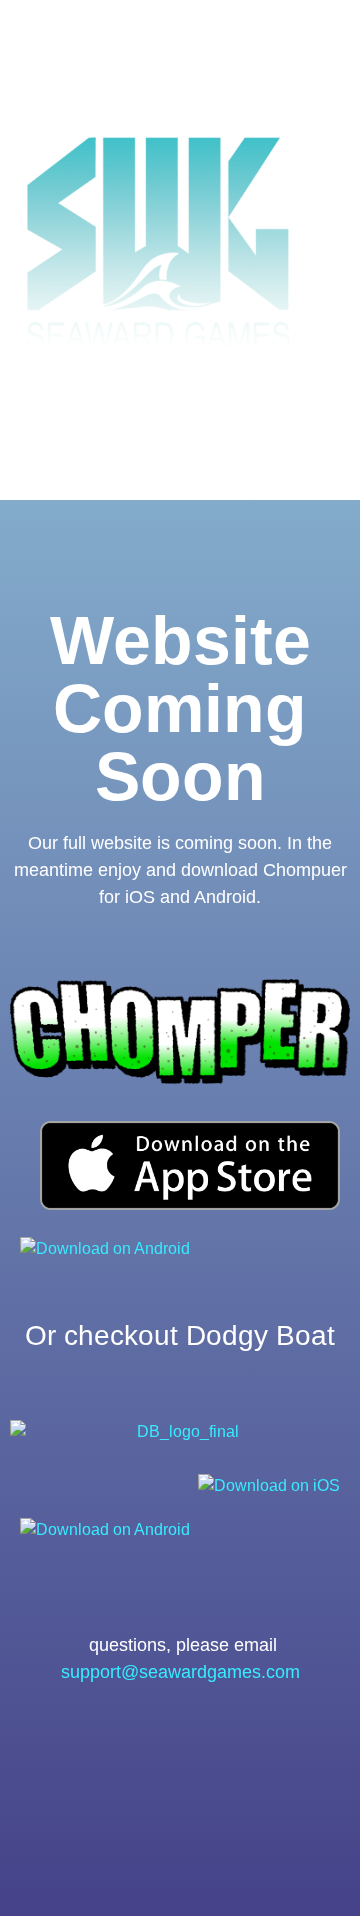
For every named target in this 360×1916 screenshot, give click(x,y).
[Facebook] (151, 1746)
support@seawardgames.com (180, 1672)
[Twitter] (210, 1746)
